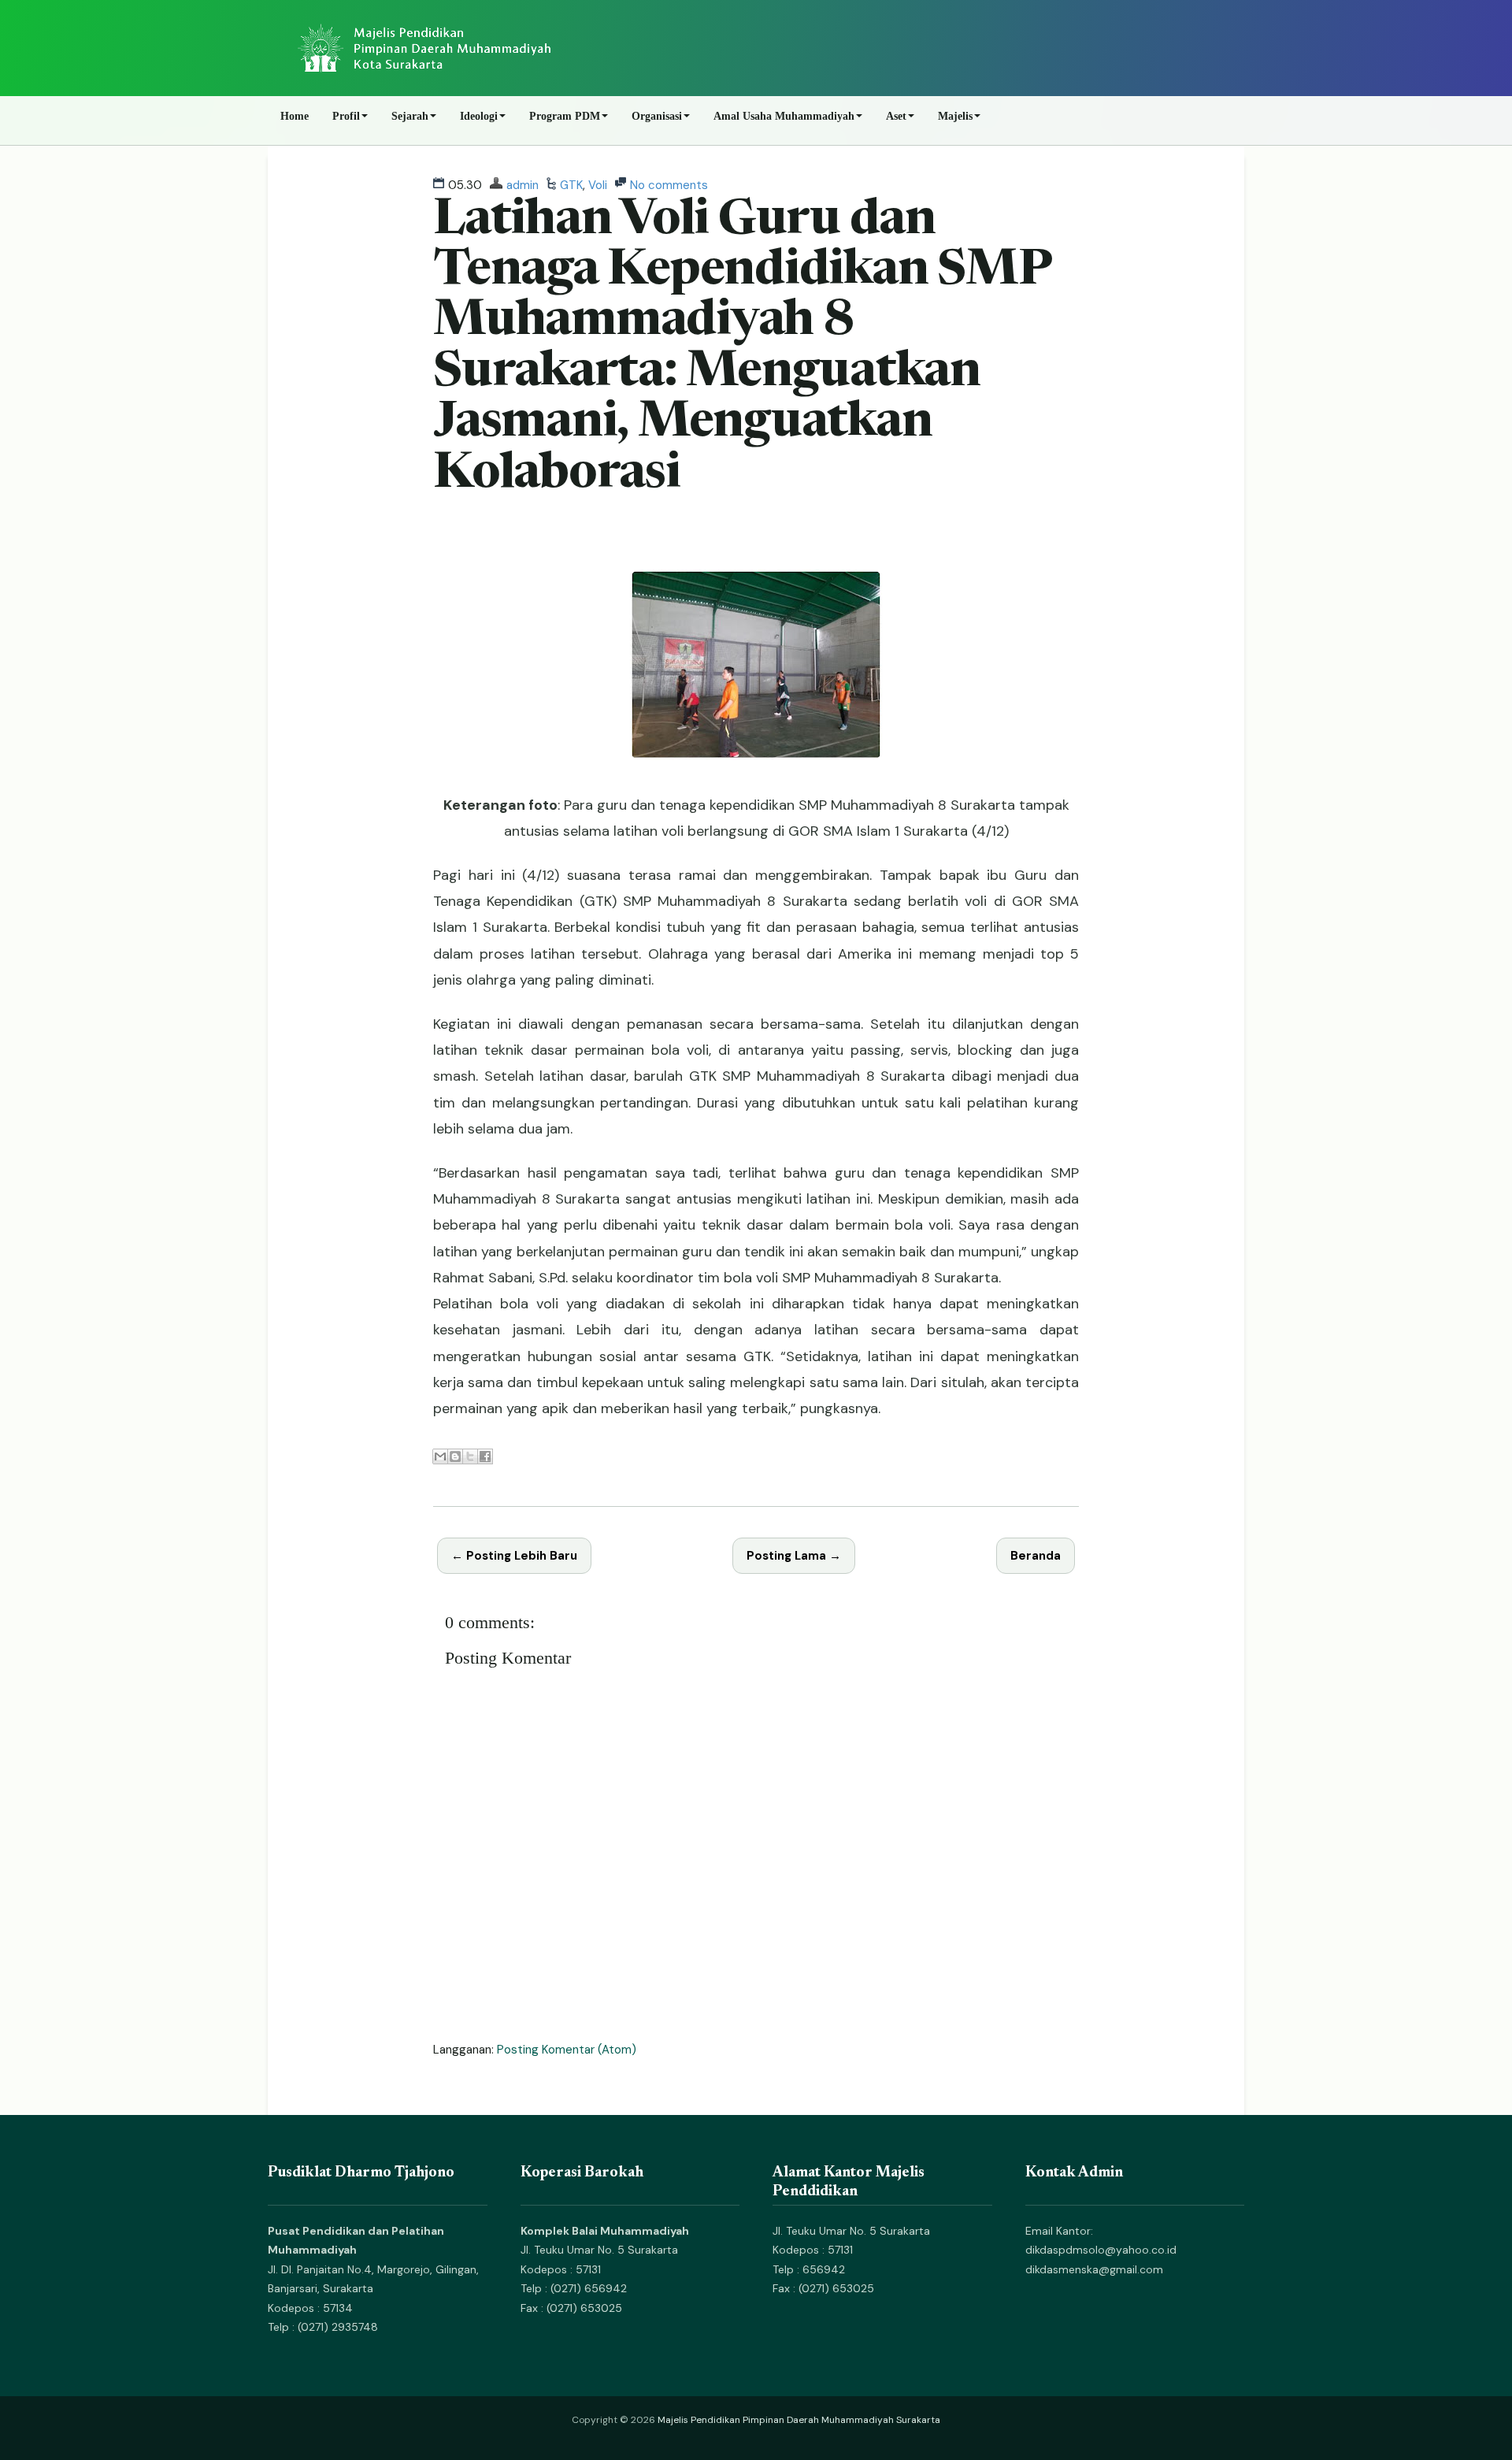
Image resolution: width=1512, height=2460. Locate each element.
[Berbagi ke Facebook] (485, 1456)
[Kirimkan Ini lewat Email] (440, 1456)
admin (523, 185)
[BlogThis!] (455, 1456)
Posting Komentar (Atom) (567, 2050)
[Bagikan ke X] (470, 1456)
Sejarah (410, 116)
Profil (346, 116)
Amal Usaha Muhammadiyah (784, 116)
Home (295, 116)
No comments (669, 185)
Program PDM (565, 116)
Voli (598, 185)
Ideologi (479, 116)
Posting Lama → (794, 1556)
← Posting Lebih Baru (514, 1556)
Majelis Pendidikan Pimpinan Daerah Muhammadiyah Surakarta (799, 2420)
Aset (896, 116)
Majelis (955, 116)
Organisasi (657, 116)
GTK (571, 185)
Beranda (1036, 1556)
